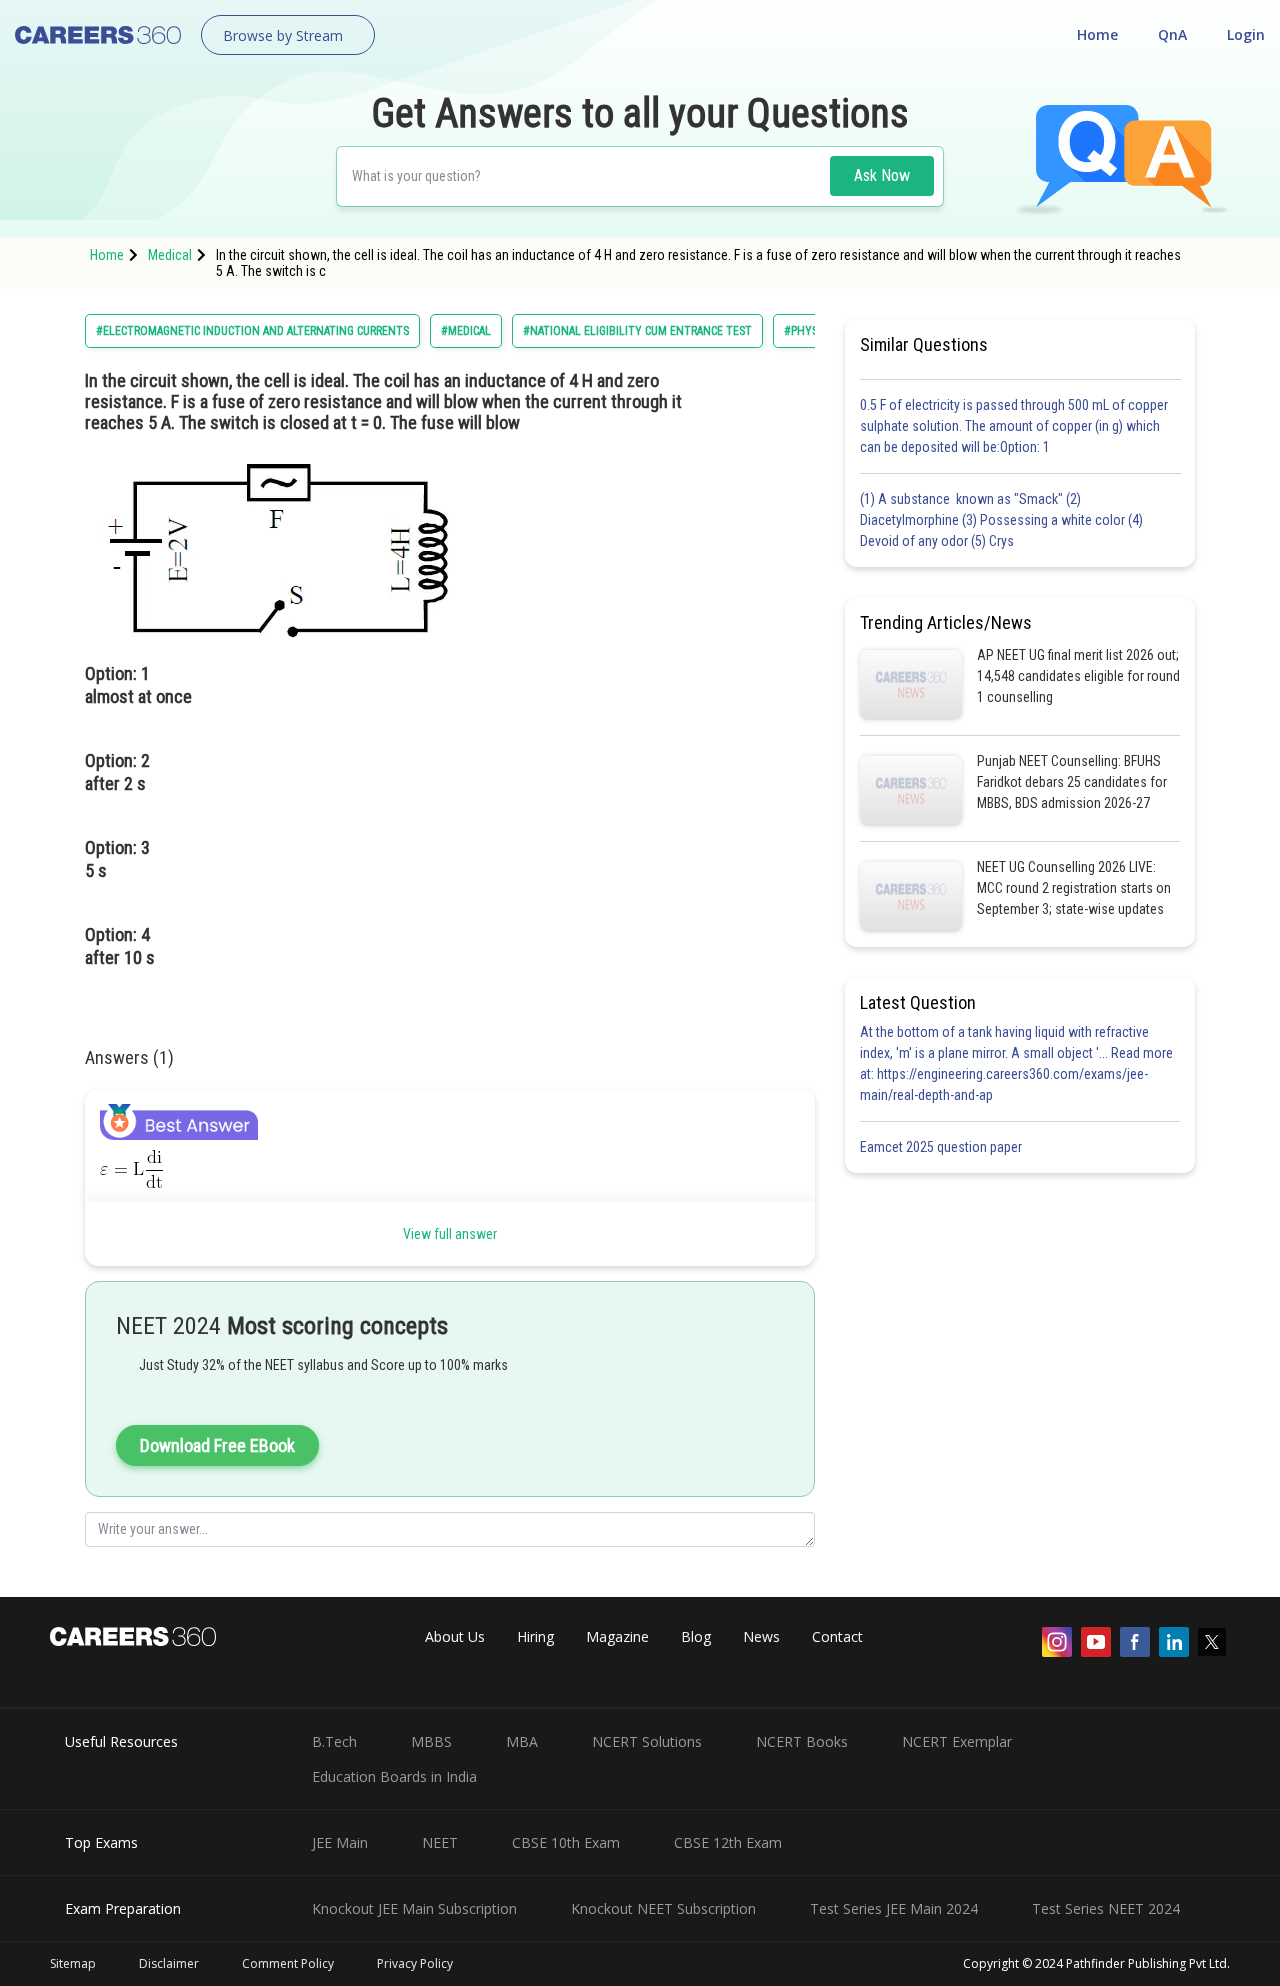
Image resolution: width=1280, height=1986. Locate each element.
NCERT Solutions (647, 1741)
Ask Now (882, 175)
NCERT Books (802, 1741)
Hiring (535, 1636)
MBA (522, 1741)
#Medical (466, 331)
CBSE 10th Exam (566, 1842)
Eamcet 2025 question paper (942, 1147)
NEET (440, 1842)
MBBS (431, 1741)
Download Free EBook (217, 1445)
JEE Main (340, 1842)
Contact (837, 1636)
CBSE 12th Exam (728, 1842)
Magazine (617, 1636)
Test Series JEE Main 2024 (894, 1908)
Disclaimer (169, 1963)
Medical (170, 255)
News (761, 1636)
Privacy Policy (415, 1963)
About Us (455, 1636)
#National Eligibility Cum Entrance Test (637, 331)
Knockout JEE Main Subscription (414, 1908)
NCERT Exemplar (957, 1741)
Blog (696, 1636)
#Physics (808, 331)
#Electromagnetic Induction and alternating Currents (252, 331)
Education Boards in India (394, 1776)
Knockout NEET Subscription (663, 1908)
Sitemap (73, 1963)
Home (1097, 34)
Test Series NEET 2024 (1106, 1908)
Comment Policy (288, 1963)
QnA (1172, 34)
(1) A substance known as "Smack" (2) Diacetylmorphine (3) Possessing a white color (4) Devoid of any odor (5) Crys (1001, 520)
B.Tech (334, 1741)
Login (1246, 34)
